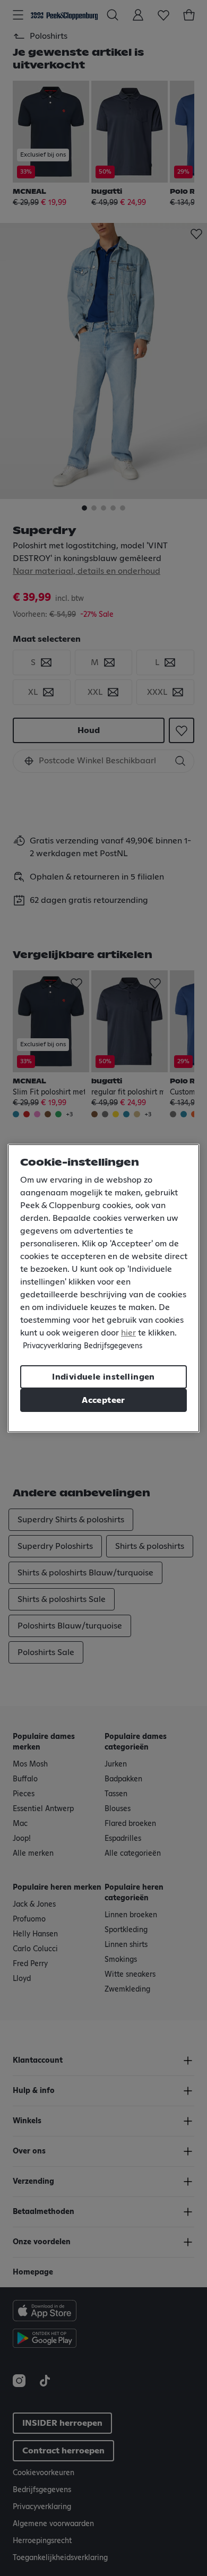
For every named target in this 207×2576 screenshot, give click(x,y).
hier (128, 1333)
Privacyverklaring (52, 1346)
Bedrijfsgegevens (113, 1346)
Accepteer (103, 1400)
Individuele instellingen (103, 1377)
